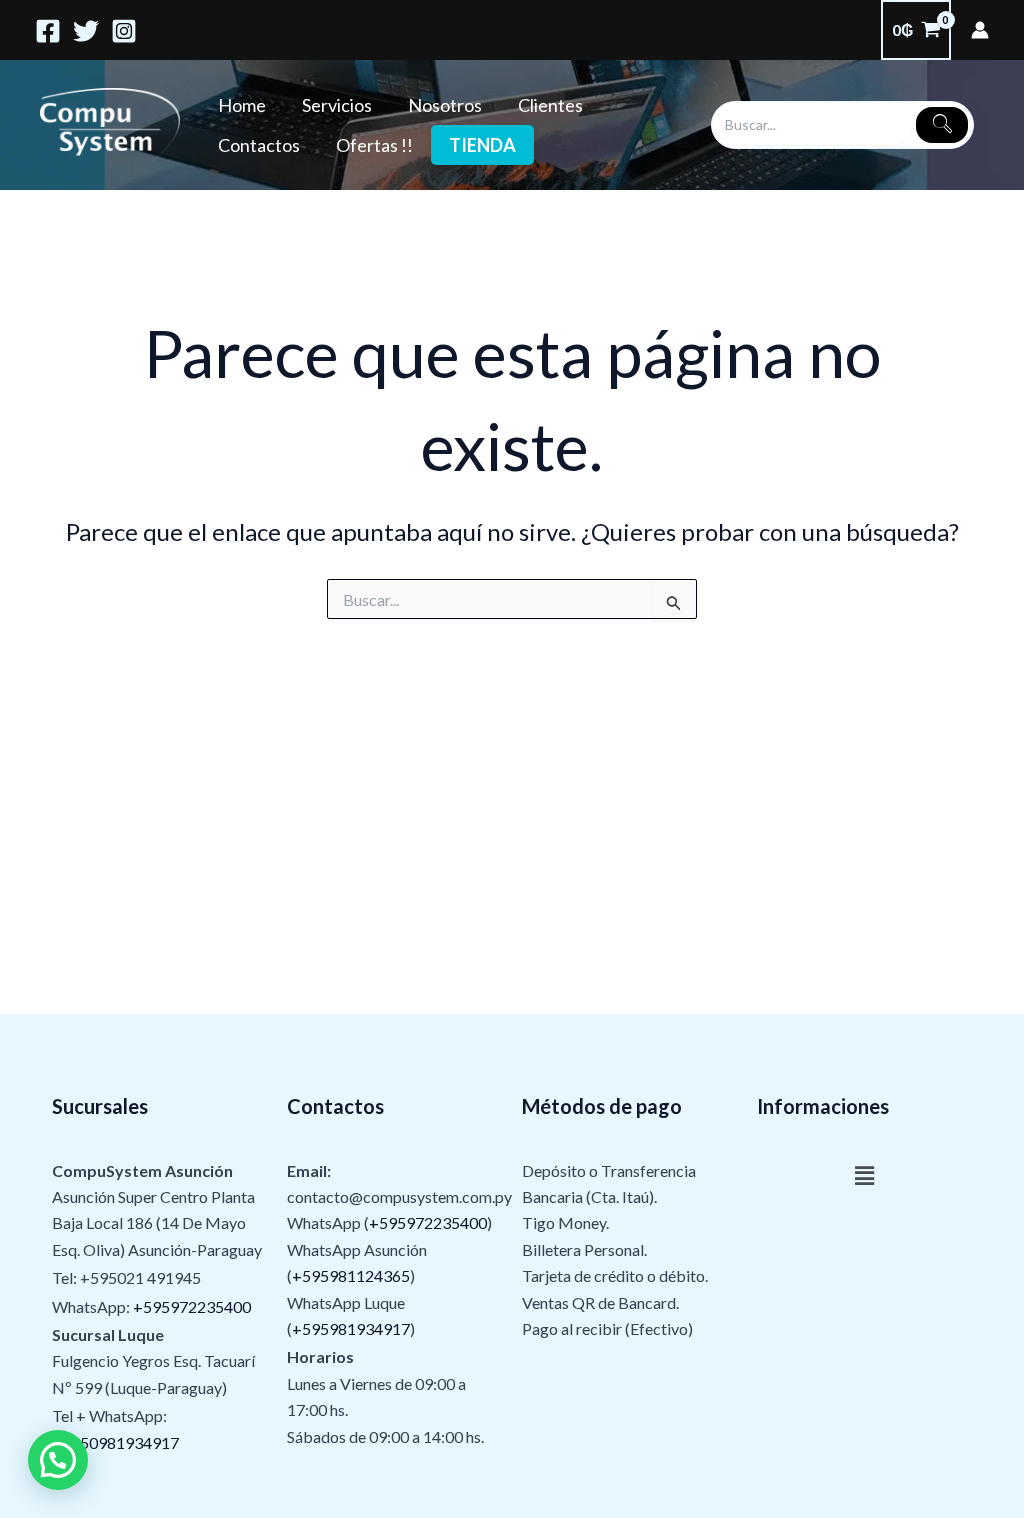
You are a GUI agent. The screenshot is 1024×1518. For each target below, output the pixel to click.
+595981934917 (351, 1328)
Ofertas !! (374, 145)
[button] (864, 1176)
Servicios (337, 105)
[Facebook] (48, 31)
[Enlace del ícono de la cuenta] (980, 30)
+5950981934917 (115, 1442)
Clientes (550, 105)
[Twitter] (86, 31)
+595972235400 (192, 1306)
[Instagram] (124, 31)
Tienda (482, 145)
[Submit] (942, 125)
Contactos (259, 145)
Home (242, 105)
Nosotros (445, 105)
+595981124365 (351, 1275)
